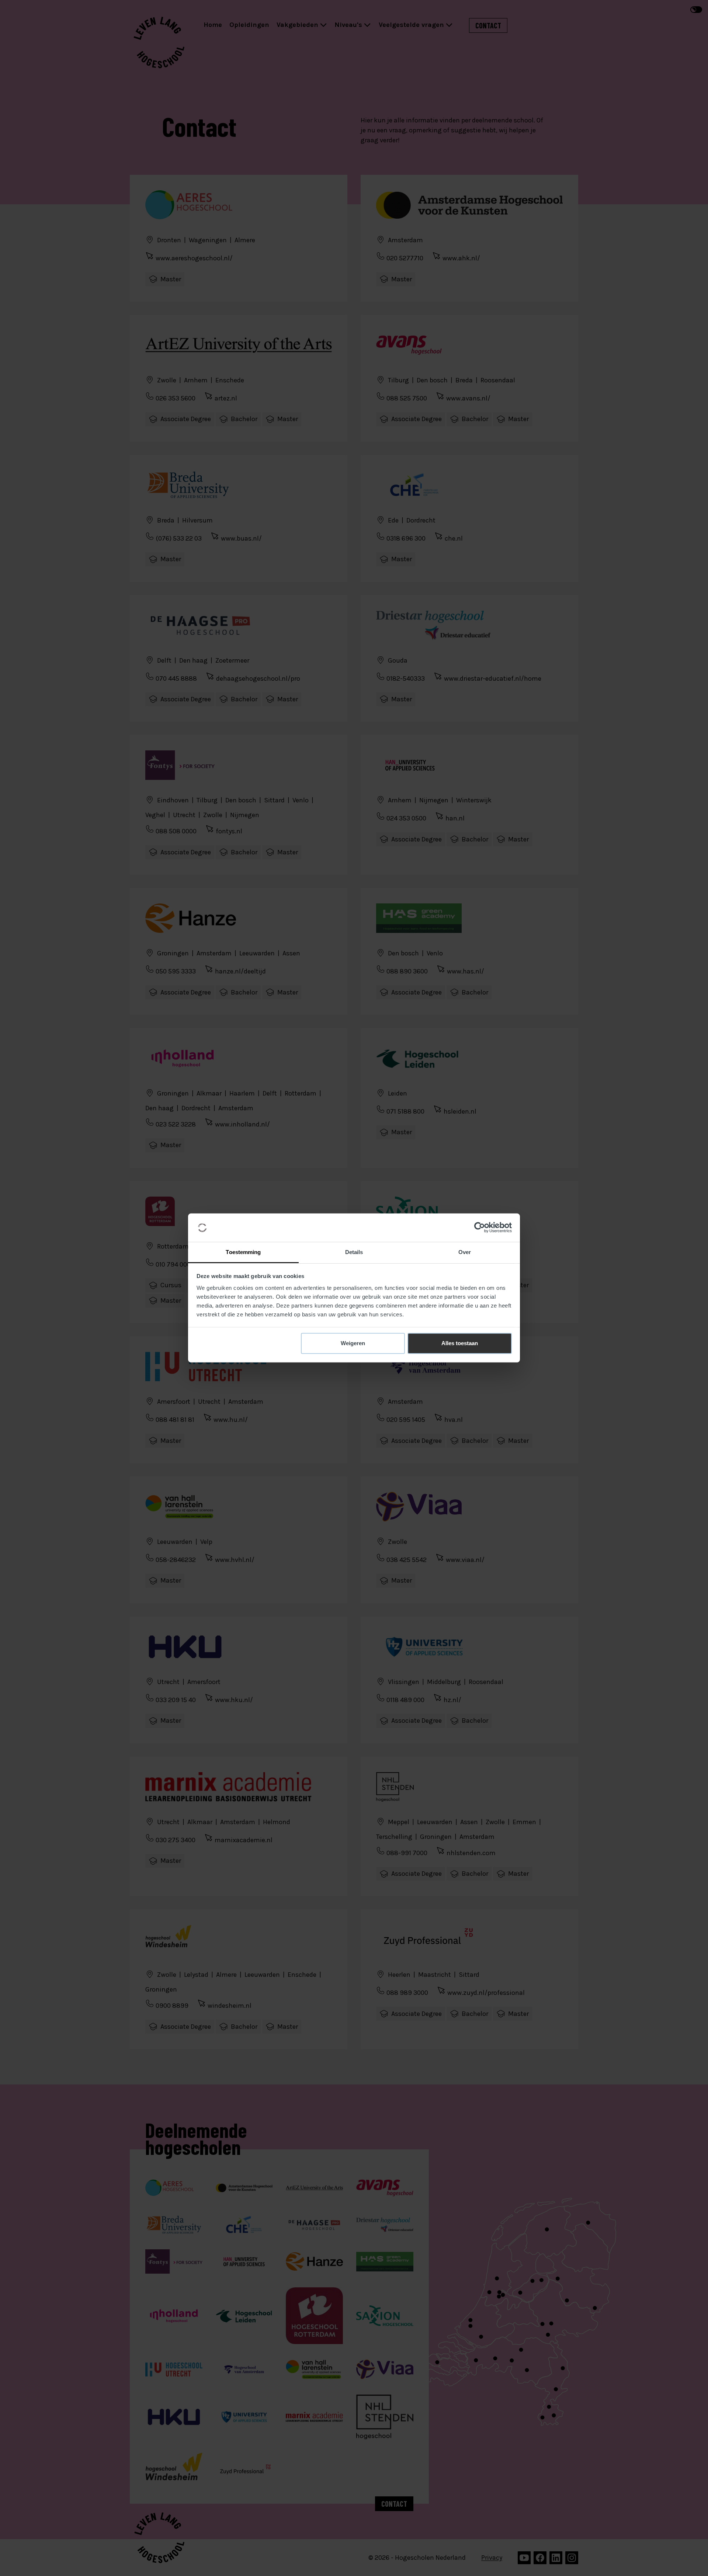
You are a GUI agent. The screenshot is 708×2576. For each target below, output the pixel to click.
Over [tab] (465, 1252)
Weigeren (353, 1343)
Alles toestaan (460, 1343)
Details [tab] (354, 1252)
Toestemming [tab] (243, 1252)
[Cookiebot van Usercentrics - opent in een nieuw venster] (480, 1228)
